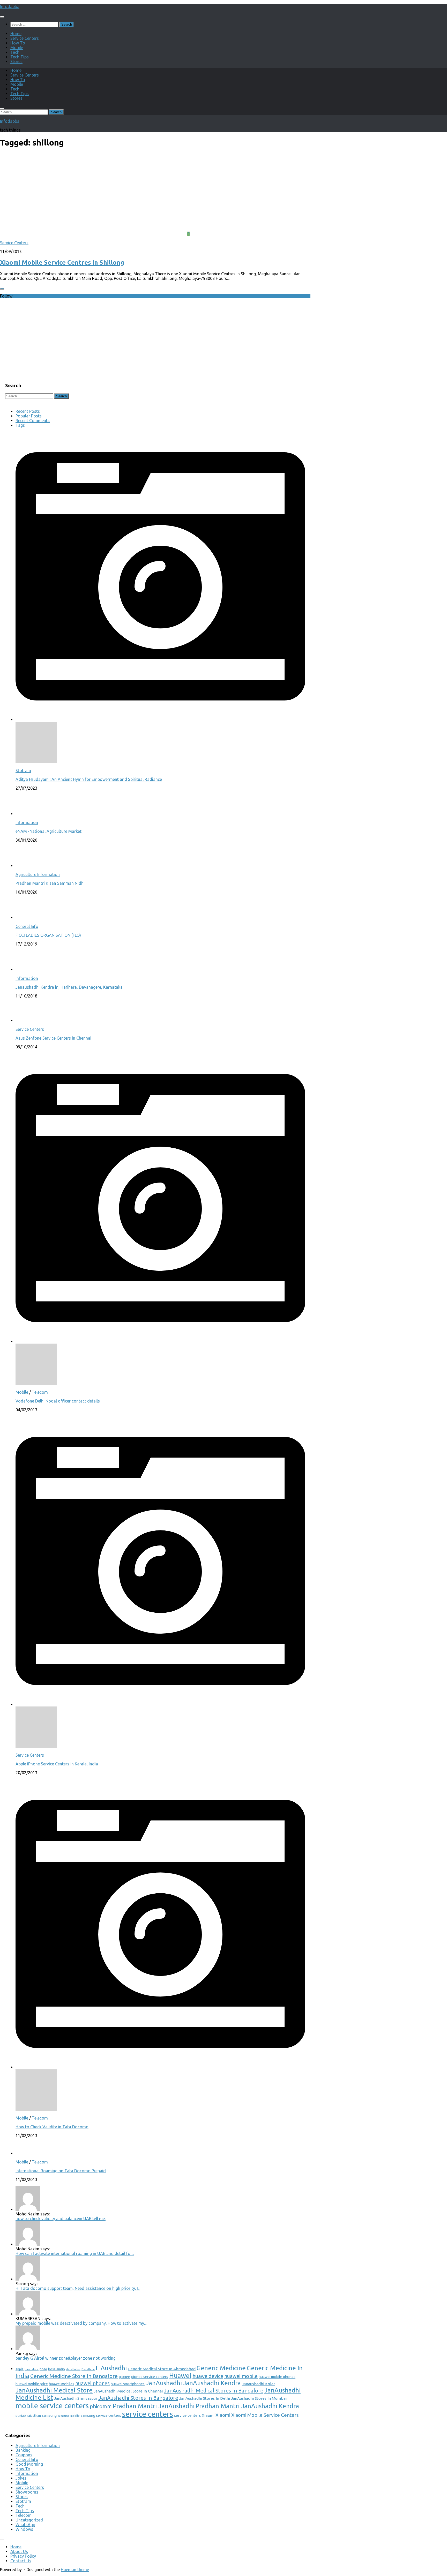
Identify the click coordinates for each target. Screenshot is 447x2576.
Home (16, 34)
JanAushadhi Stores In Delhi (205, 2398)
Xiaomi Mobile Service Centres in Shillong (62, 262)
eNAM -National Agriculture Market (49, 831)
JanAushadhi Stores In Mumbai (259, 2398)
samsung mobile (69, 2416)
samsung (49, 2415)
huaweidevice (208, 2376)
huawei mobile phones (277, 2377)
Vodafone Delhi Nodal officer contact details (58, 1401)
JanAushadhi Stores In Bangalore (138, 2398)
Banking (23, 2450)
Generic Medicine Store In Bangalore (74, 2376)
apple (20, 2369)
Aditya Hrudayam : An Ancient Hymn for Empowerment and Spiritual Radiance (89, 779)
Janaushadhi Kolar (258, 2384)
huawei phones (92, 2383)
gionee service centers (150, 2377)
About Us (19, 2551)
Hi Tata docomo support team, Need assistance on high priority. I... (78, 2288)
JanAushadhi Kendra (212, 2383)
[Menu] (2, 17)
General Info (27, 926)
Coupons (24, 2455)
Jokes (21, 2478)
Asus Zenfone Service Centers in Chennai (53, 1038)
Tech (15, 52)
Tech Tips (20, 57)
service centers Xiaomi (194, 2415)
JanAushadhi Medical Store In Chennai (128, 2391)
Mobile (17, 48)
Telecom (40, 1392)
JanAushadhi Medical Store (54, 2390)
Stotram (23, 771)
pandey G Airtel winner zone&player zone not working (66, 2358)
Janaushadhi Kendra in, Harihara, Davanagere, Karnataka (69, 987)
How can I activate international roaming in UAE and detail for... (75, 2253)
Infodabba (10, 6)
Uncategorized (29, 2520)
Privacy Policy (23, 2556)
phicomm (101, 2406)
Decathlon (88, 2369)
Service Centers (25, 38)
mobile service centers (52, 2405)
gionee (124, 2377)
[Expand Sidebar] (2, 289)
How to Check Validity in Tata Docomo (52, 2127)
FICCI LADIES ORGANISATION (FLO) (48, 935)
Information (27, 822)
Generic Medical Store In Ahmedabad (162, 2369)
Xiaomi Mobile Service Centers (265, 2415)
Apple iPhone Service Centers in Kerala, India (57, 1764)
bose (43, 2369)
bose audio (57, 2369)
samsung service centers (101, 2415)
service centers (148, 2414)
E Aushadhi (111, 2368)
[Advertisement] (44, 340)
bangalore (32, 2369)
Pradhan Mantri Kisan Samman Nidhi (50, 883)
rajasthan (34, 2415)
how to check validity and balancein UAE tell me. (61, 2219)
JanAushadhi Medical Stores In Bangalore (214, 2391)
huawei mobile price (32, 2384)
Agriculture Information (38, 874)
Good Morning (29, 2464)
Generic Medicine (221, 2368)
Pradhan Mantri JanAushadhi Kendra (247, 2406)
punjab (21, 2415)
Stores (16, 62)
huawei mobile (241, 2376)
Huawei (180, 2376)
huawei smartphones (128, 2384)
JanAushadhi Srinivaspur (76, 2398)
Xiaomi (223, 2415)
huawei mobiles (62, 2384)
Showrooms (27, 2492)
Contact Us (21, 2561)
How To (18, 43)
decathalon (73, 2369)
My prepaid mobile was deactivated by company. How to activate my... (81, 2323)
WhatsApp (25, 2525)
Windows (24, 2529)
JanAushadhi (164, 2383)
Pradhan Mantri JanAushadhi (154, 2406)
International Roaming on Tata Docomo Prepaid (61, 2171)
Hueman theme (75, 2570)
